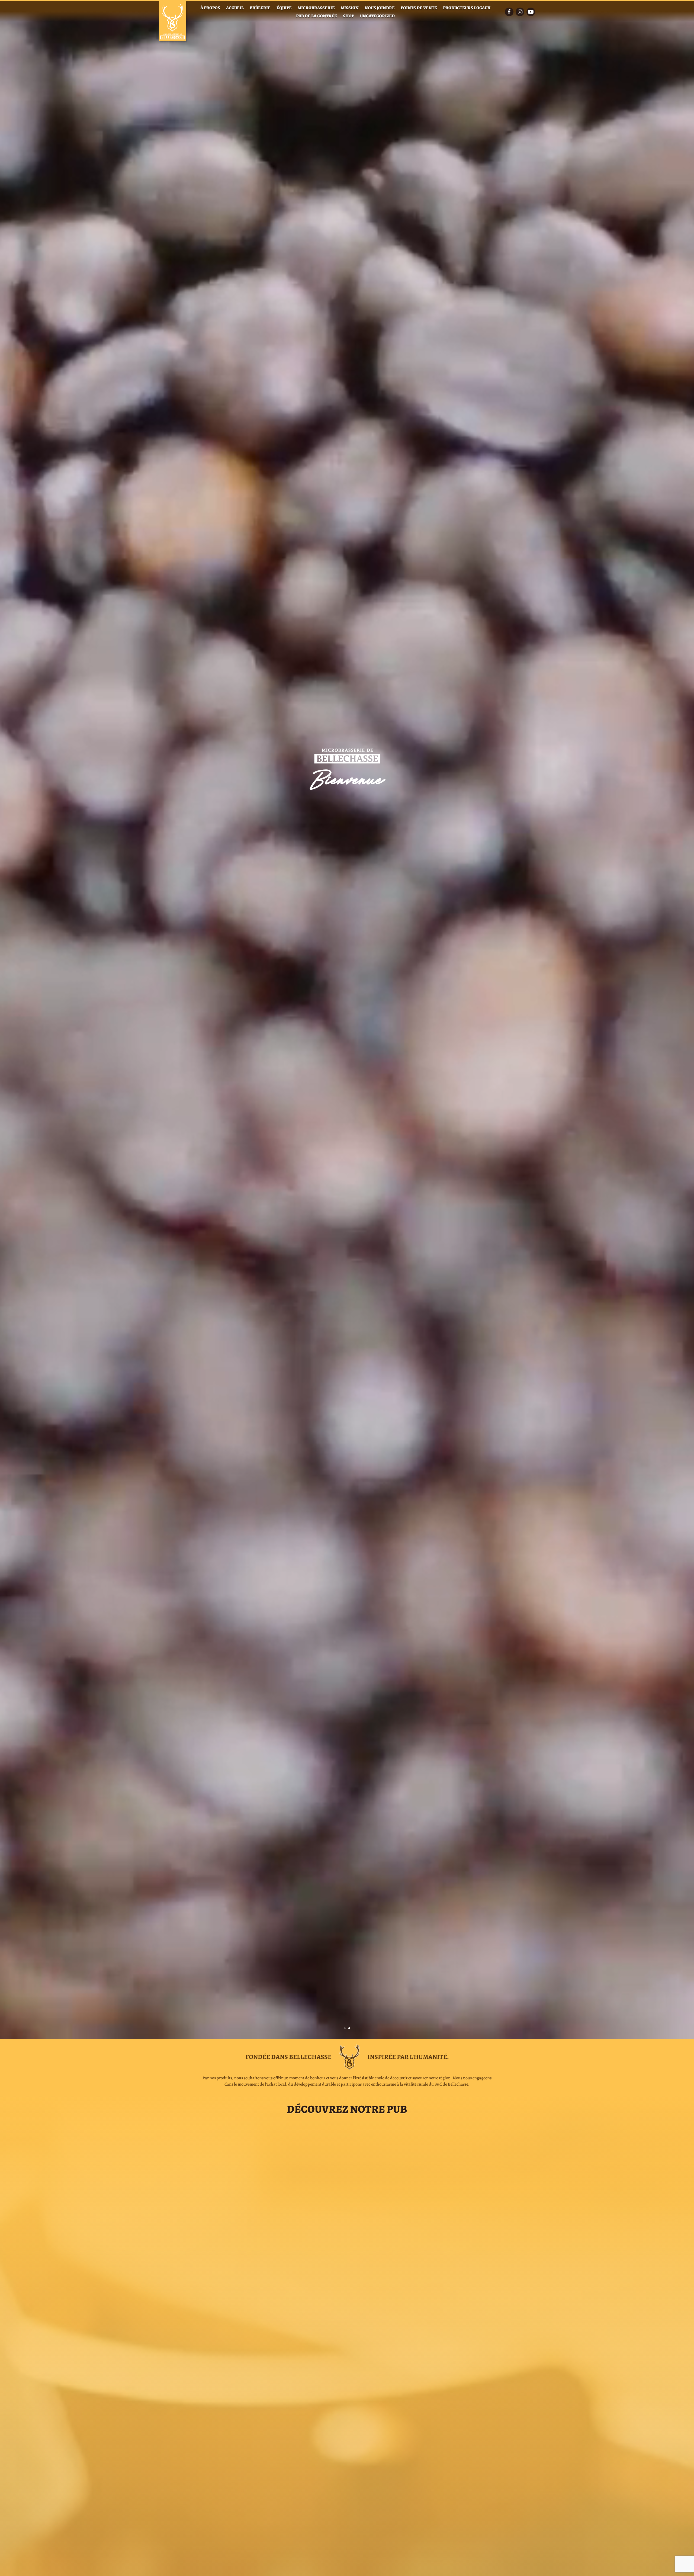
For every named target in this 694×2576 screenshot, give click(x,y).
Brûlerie (260, 8)
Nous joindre (380, 8)
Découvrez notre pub (347, 2109)
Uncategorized (377, 17)
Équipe (284, 8)
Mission (350, 8)
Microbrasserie (316, 8)
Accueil (235, 8)
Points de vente (419, 8)
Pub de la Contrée (317, 17)
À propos (210, 8)
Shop (348, 17)
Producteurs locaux (467, 8)
